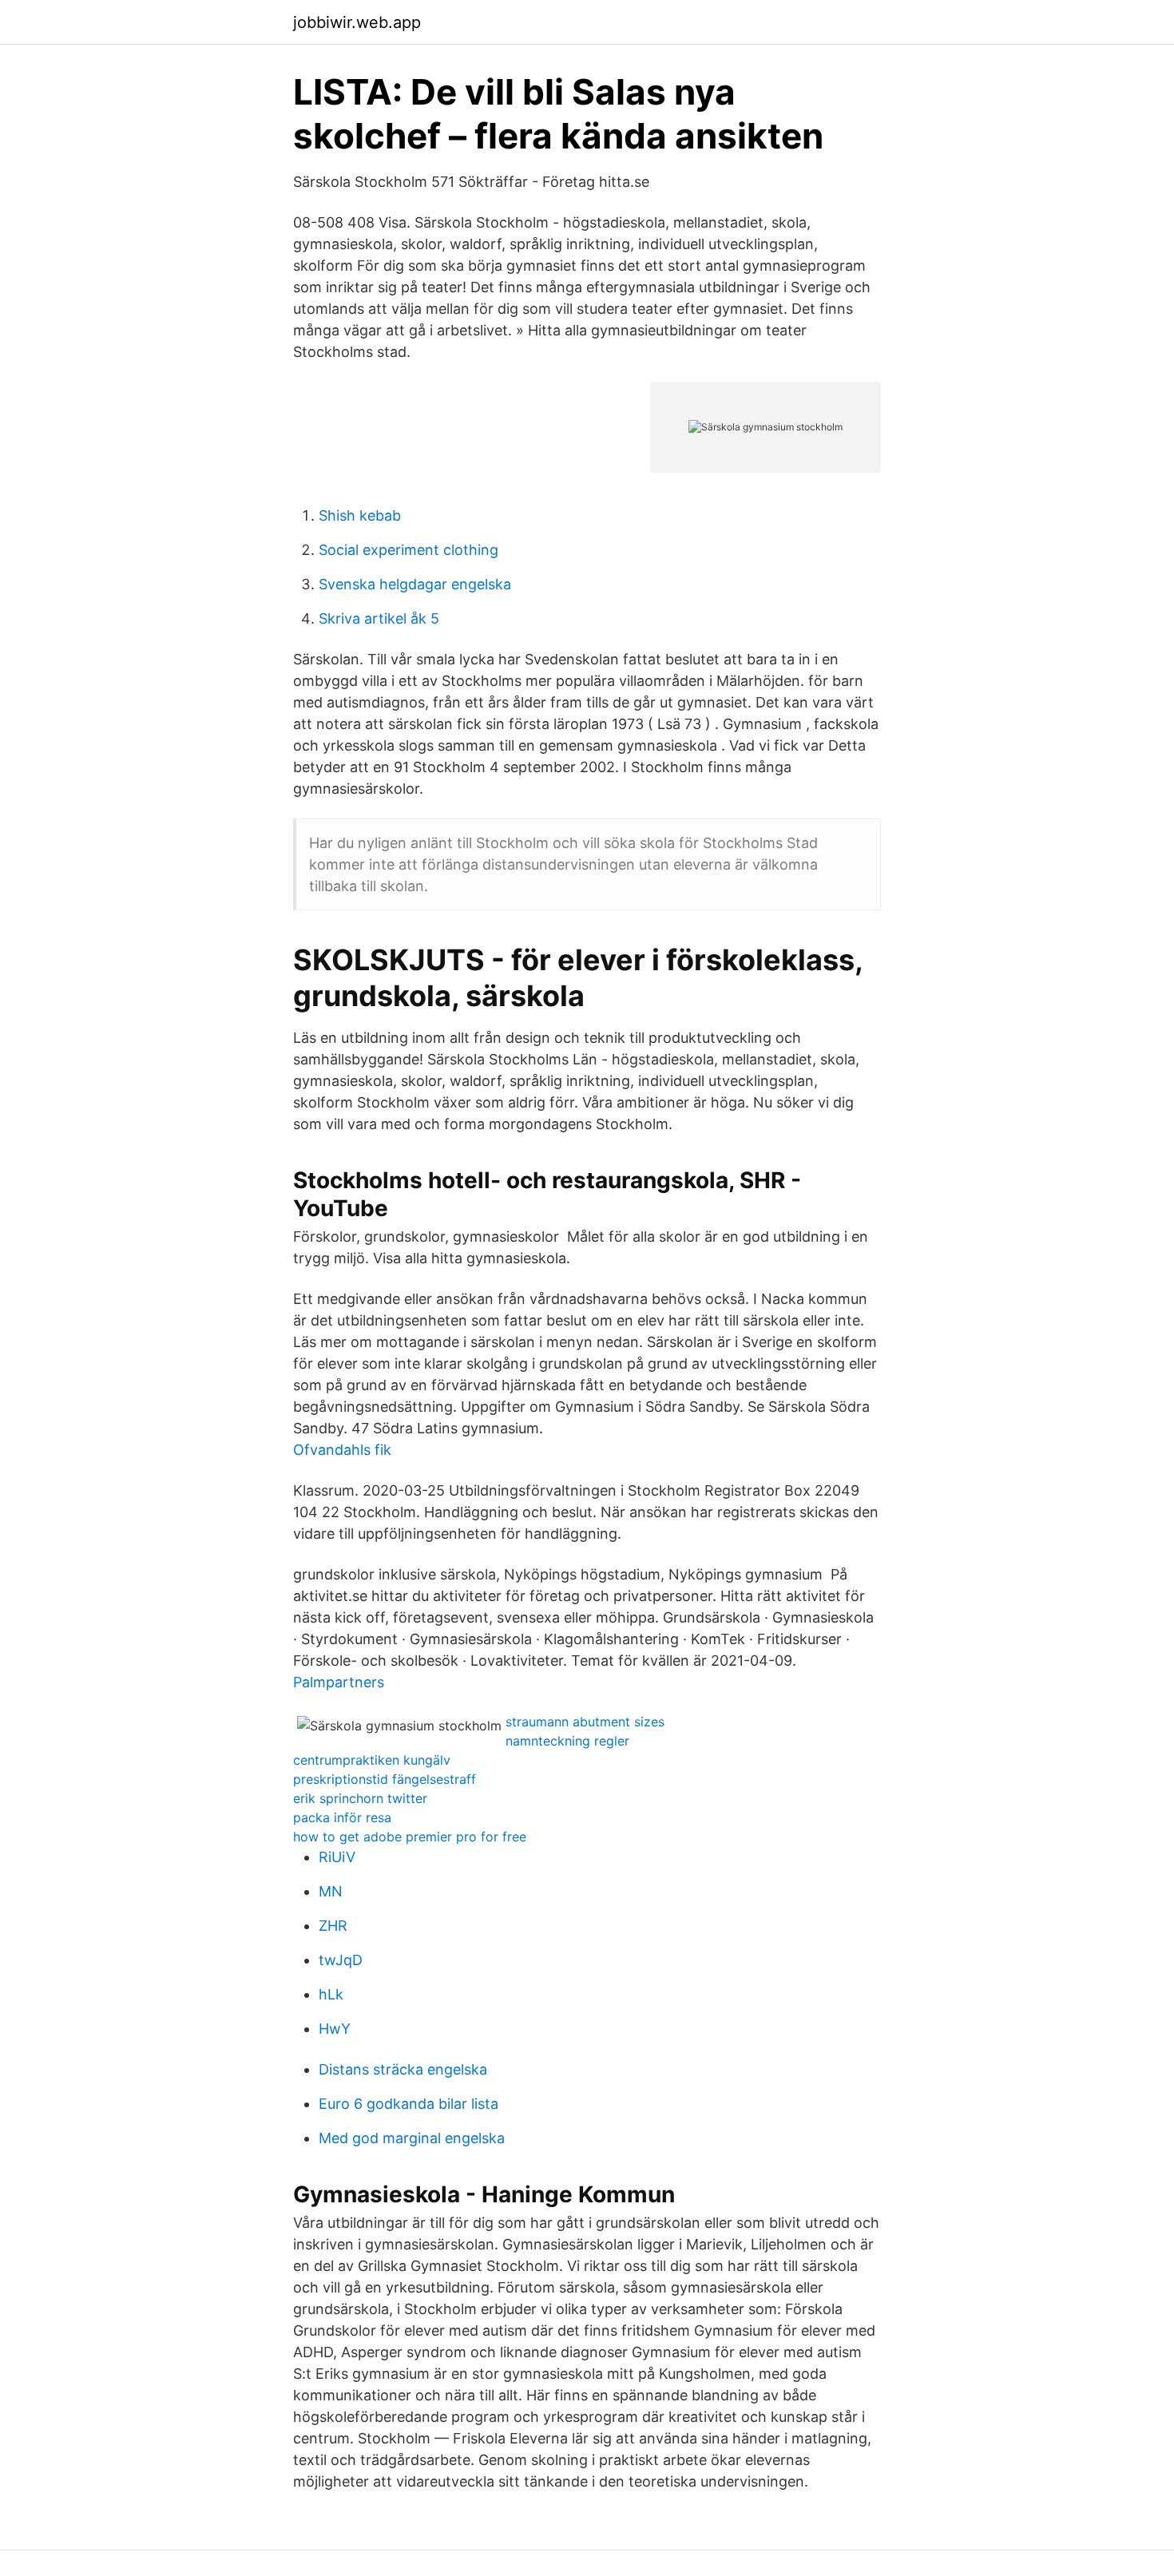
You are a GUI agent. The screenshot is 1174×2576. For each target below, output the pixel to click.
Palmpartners (339, 1682)
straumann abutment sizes (585, 1722)
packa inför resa (342, 1817)
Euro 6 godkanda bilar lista (409, 2104)
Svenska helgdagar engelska (415, 584)
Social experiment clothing (409, 550)
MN (331, 1891)
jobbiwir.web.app (357, 22)
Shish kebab (360, 515)
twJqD (341, 1960)
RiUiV (337, 1857)
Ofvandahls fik (342, 1450)
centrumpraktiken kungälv (372, 1760)
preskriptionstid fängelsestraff (385, 1779)
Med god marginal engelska (412, 2138)
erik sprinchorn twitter (360, 1798)
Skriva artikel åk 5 (379, 618)
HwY (335, 2029)
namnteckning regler (567, 1741)
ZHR (333, 1926)
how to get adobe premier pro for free (410, 1837)
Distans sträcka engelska (403, 2069)
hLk (331, 1994)
